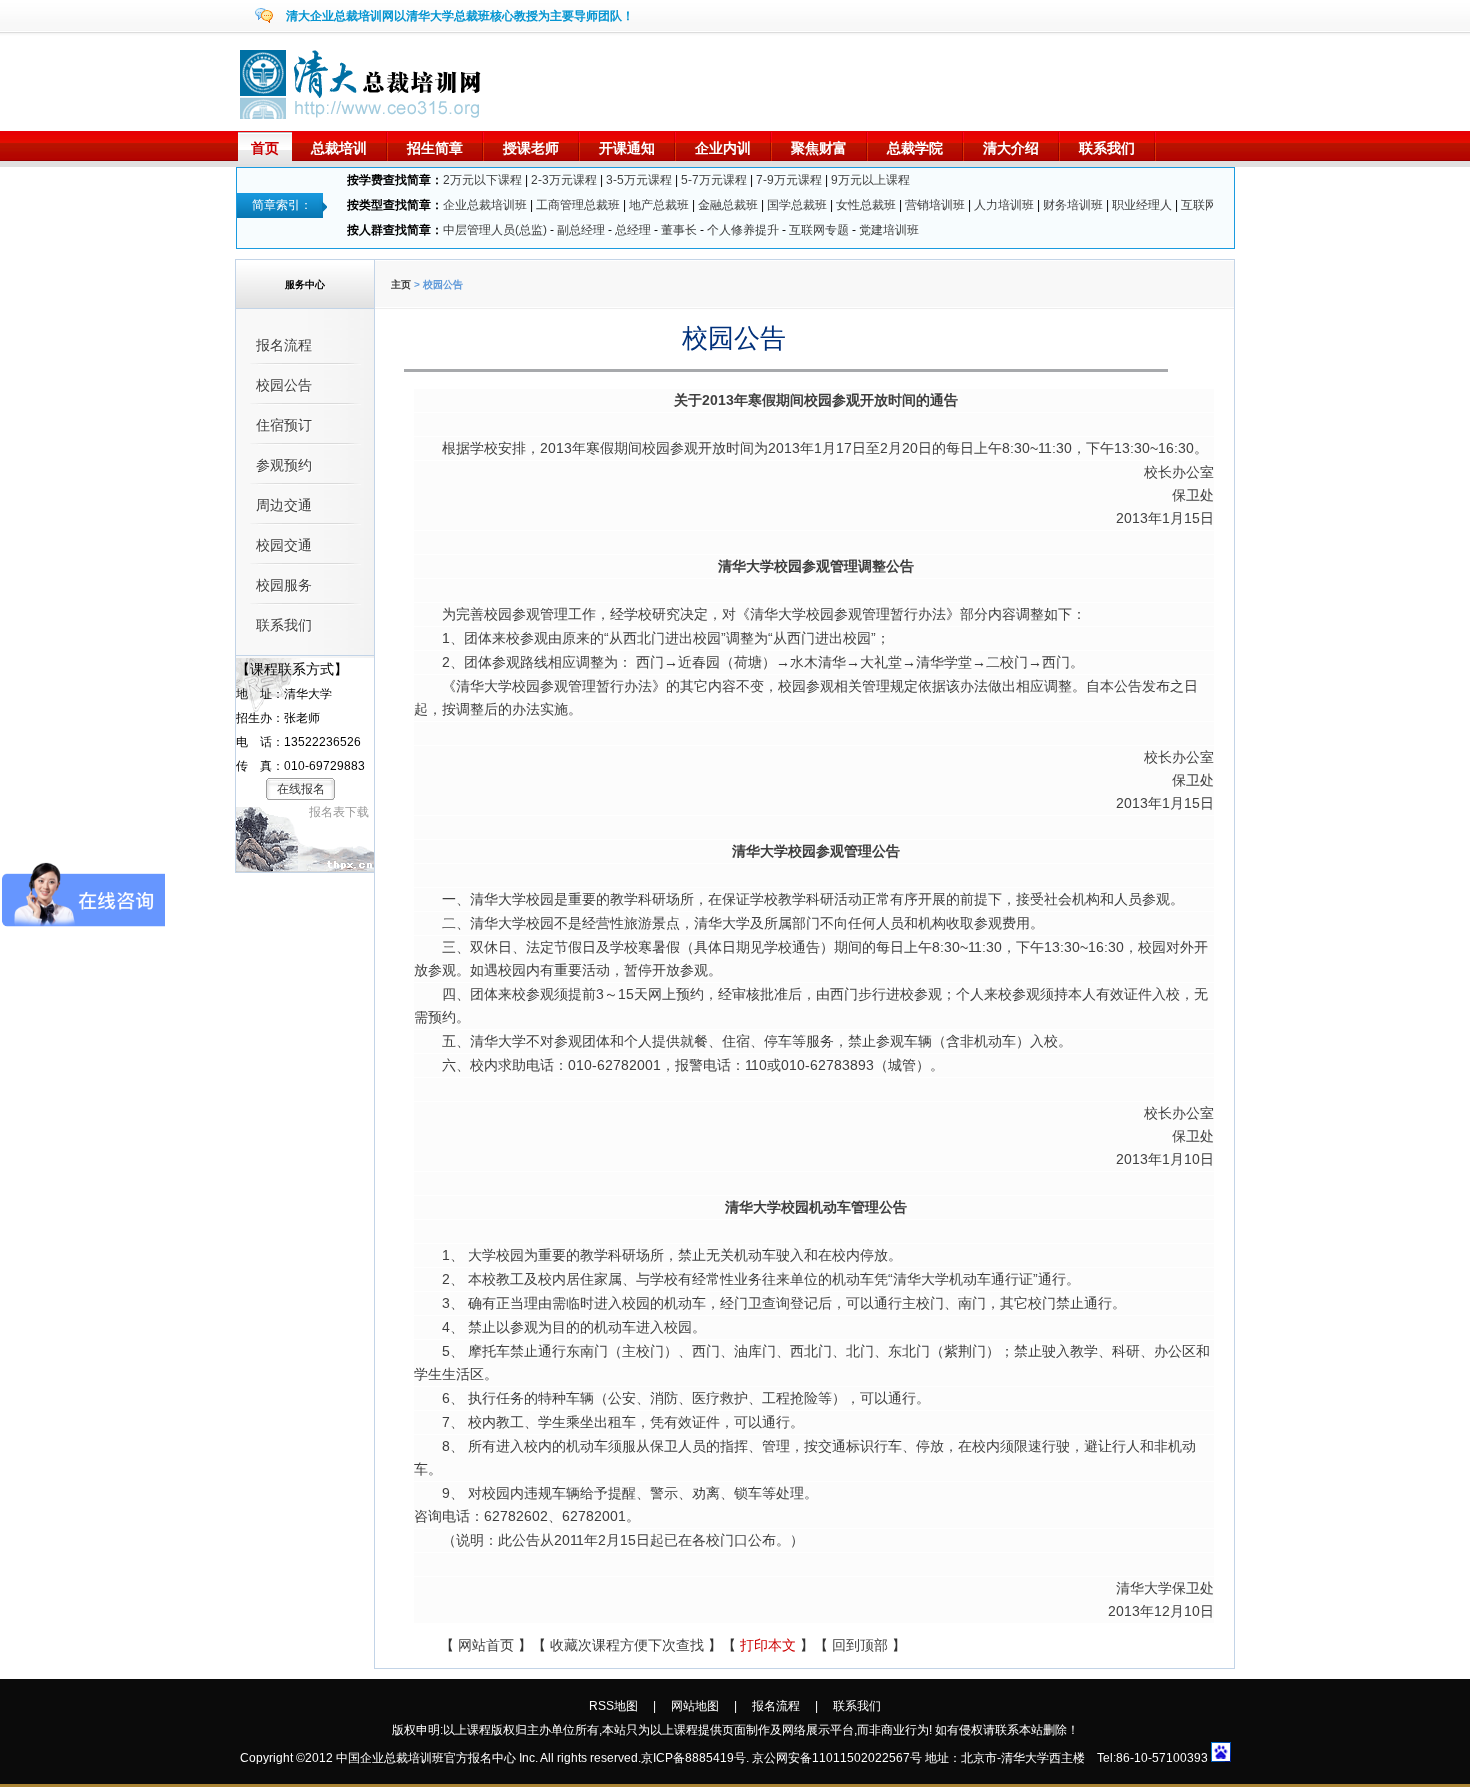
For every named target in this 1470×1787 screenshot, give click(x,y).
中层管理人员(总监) (495, 230)
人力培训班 (1004, 205)
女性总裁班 (866, 205)
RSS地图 (613, 1706)
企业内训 (723, 148)
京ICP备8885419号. (695, 1758)
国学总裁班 (797, 205)
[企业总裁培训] (362, 115)
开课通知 (627, 148)
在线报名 (301, 789)
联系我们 (1107, 148)
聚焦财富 (819, 148)
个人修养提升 (743, 230)
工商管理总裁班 (578, 205)
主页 (401, 284)
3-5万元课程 (639, 180)
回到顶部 (860, 1645)
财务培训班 (1073, 205)
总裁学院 (915, 148)
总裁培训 (339, 148)
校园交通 (284, 545)
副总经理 (581, 230)
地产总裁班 (659, 205)
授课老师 (531, 148)
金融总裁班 (728, 205)
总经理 (633, 230)
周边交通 (284, 505)
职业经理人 (1142, 205)
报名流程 (284, 345)
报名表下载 (339, 812)
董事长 (679, 230)
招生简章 (435, 148)
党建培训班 (889, 230)
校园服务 (284, 585)
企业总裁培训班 (485, 205)
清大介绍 (1011, 148)
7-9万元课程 (789, 180)
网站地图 (695, 1706)
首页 (265, 148)
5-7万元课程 (714, 180)
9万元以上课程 (870, 180)
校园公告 (284, 385)
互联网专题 (819, 230)
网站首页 (486, 1645)
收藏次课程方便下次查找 (627, 1645)
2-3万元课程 (564, 180)
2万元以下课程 (482, 180)
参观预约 (284, 465)
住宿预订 (284, 425)
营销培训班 (935, 205)
